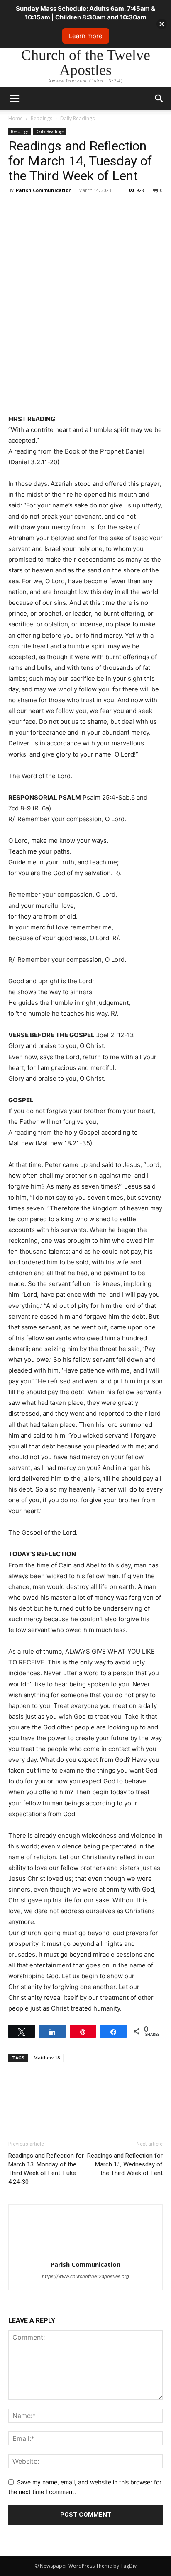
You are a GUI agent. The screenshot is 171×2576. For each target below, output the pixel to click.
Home (16, 118)
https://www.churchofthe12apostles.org (85, 2276)
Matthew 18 (47, 2058)
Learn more (86, 36)
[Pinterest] (55, 209)
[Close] (162, 24)
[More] (93, 209)
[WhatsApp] (74, 209)
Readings (42, 118)
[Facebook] (17, 209)
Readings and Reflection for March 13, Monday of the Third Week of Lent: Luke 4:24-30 (46, 2169)
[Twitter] (36, 209)
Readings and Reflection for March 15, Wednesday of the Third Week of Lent (125, 2164)
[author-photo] (85, 2253)
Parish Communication (44, 190)
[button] (159, 99)
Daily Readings (77, 118)
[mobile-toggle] (14, 99)
